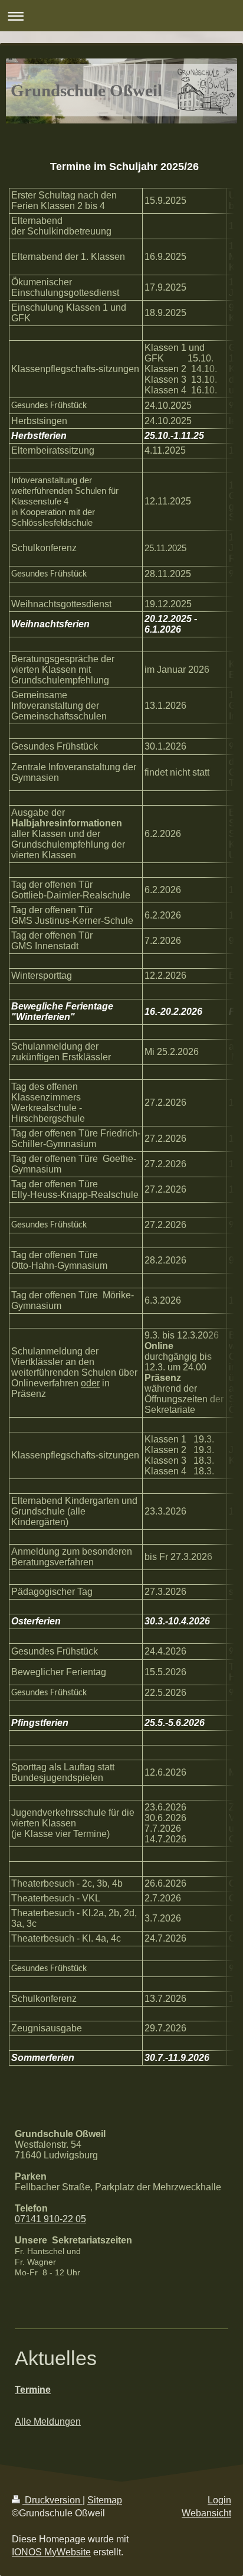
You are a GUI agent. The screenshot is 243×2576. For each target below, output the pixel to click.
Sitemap (105, 2500)
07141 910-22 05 (50, 2219)
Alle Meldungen (48, 2422)
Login (219, 2500)
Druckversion (52, 2500)
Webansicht (206, 2513)
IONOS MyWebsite (51, 2552)
